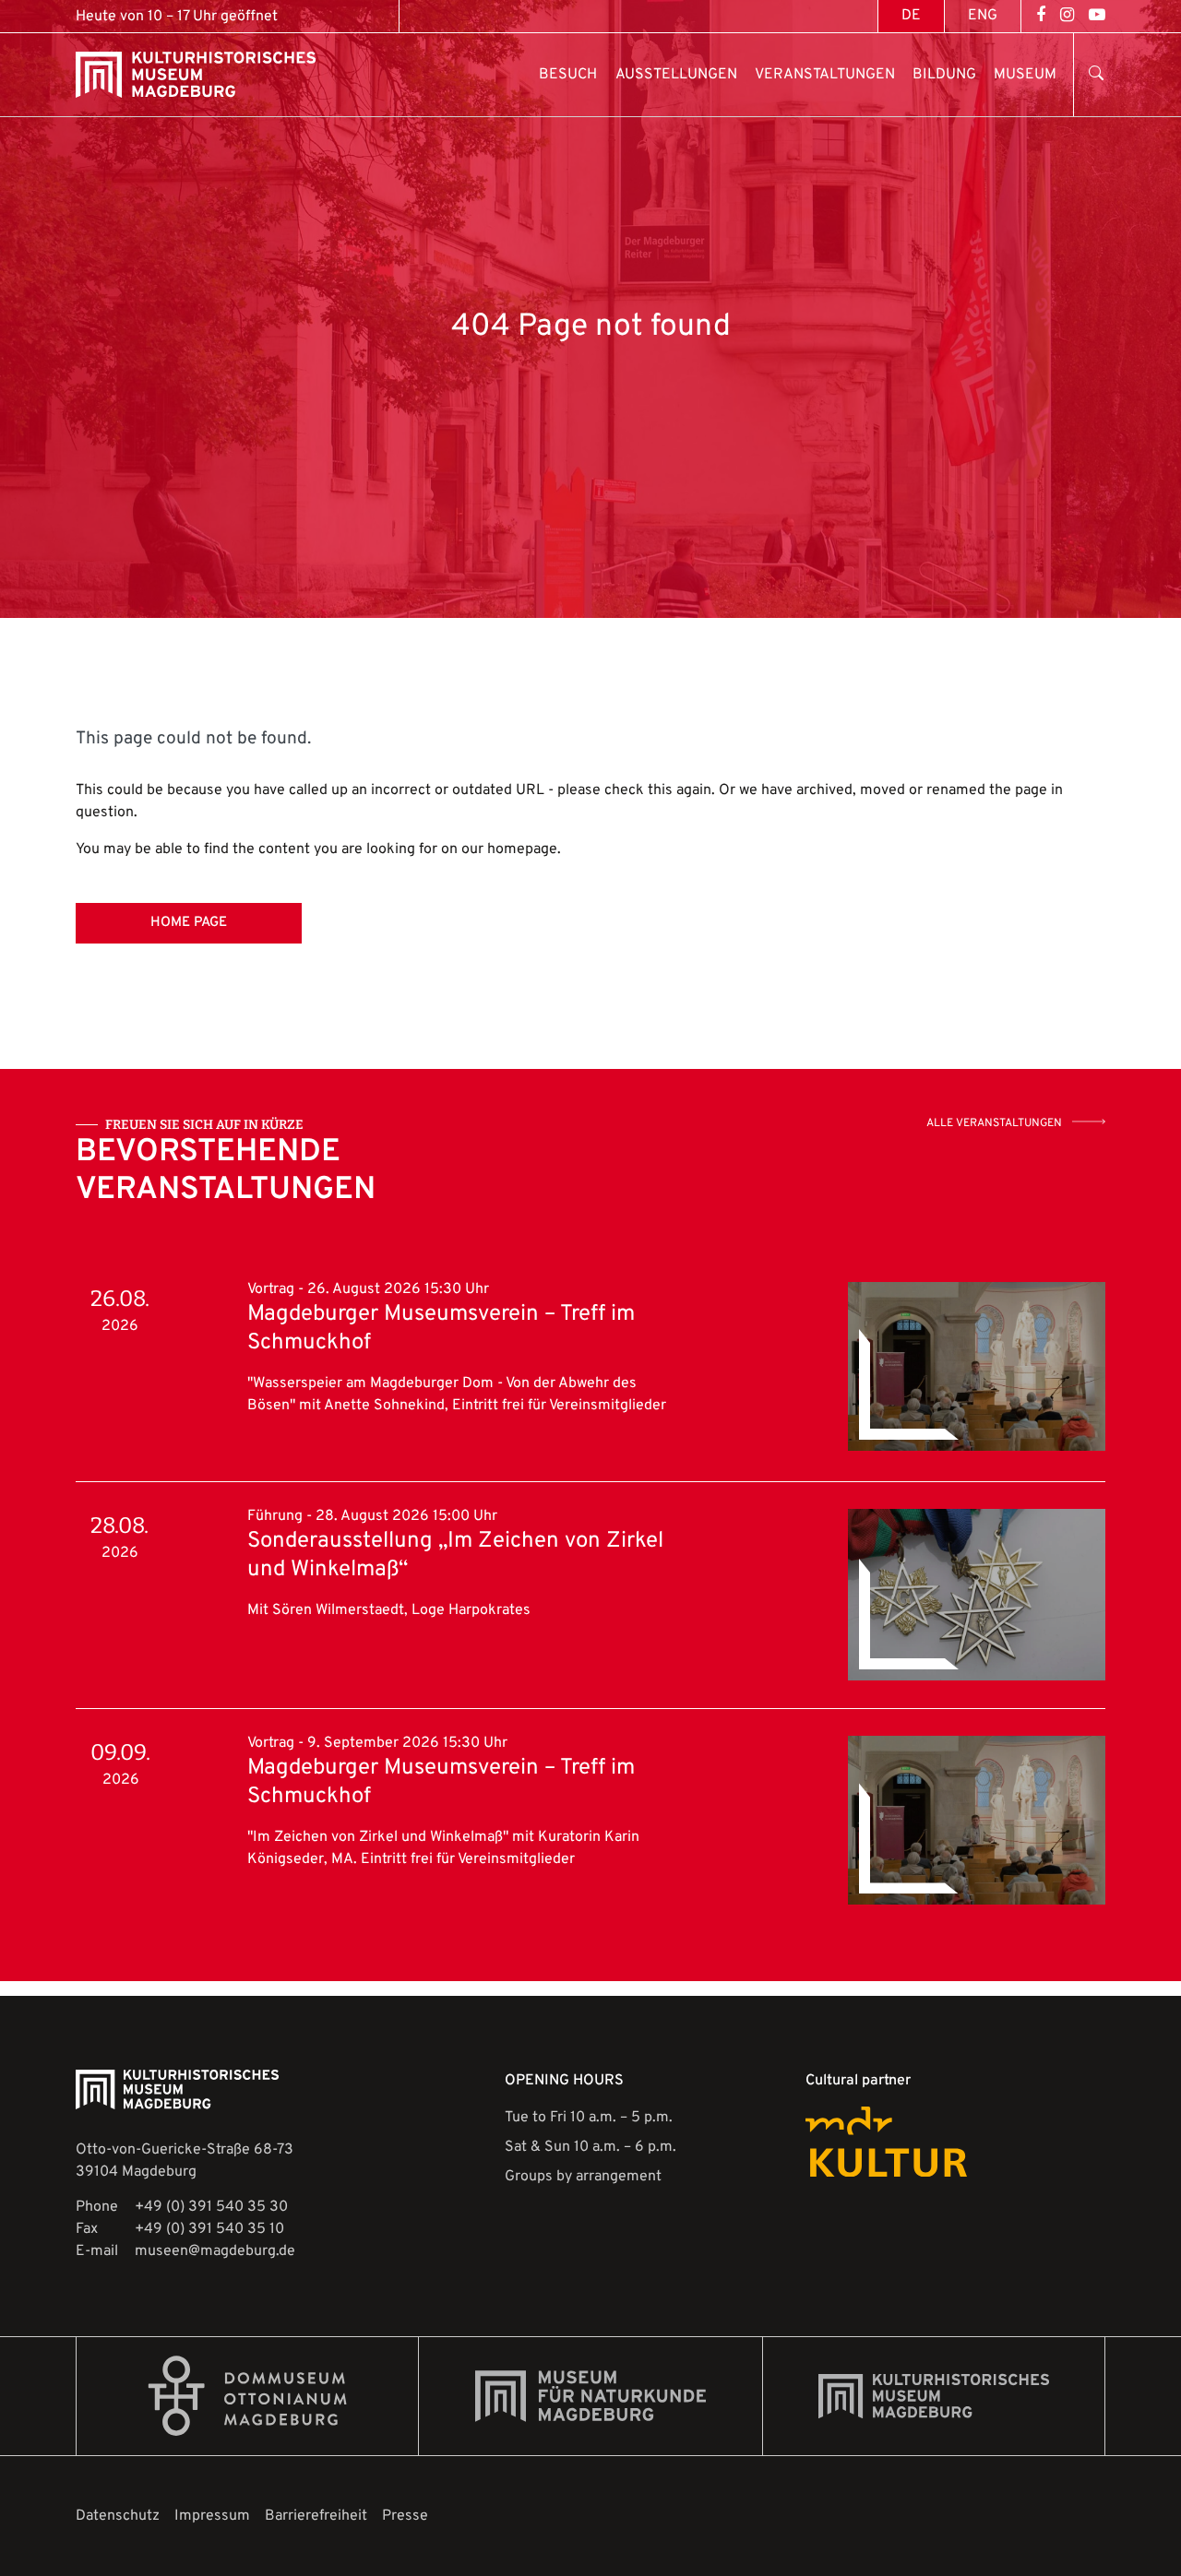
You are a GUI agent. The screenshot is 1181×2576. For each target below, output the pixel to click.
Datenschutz (118, 2516)
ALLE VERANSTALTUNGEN (994, 1123)
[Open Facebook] (1041, 16)
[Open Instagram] (1067, 16)
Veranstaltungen (825, 75)
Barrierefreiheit (316, 2516)
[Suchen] (1092, 75)
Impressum (212, 2516)
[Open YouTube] (1097, 16)
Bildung (944, 75)
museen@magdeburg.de (215, 2251)
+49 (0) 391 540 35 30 (211, 2207)
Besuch (568, 75)
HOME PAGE (189, 923)
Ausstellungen (676, 75)
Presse (405, 2516)
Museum (1025, 75)
